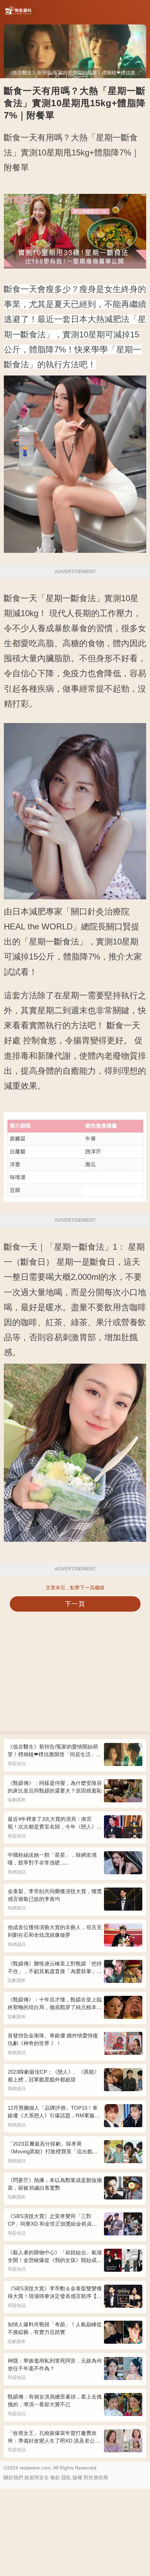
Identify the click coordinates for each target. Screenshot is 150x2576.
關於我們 (13, 2478)
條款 (55, 2478)
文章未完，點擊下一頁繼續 (75, 1588)
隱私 (66, 2478)
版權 (77, 2478)
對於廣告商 (96, 2478)
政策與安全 (37, 2478)
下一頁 (75, 1604)
